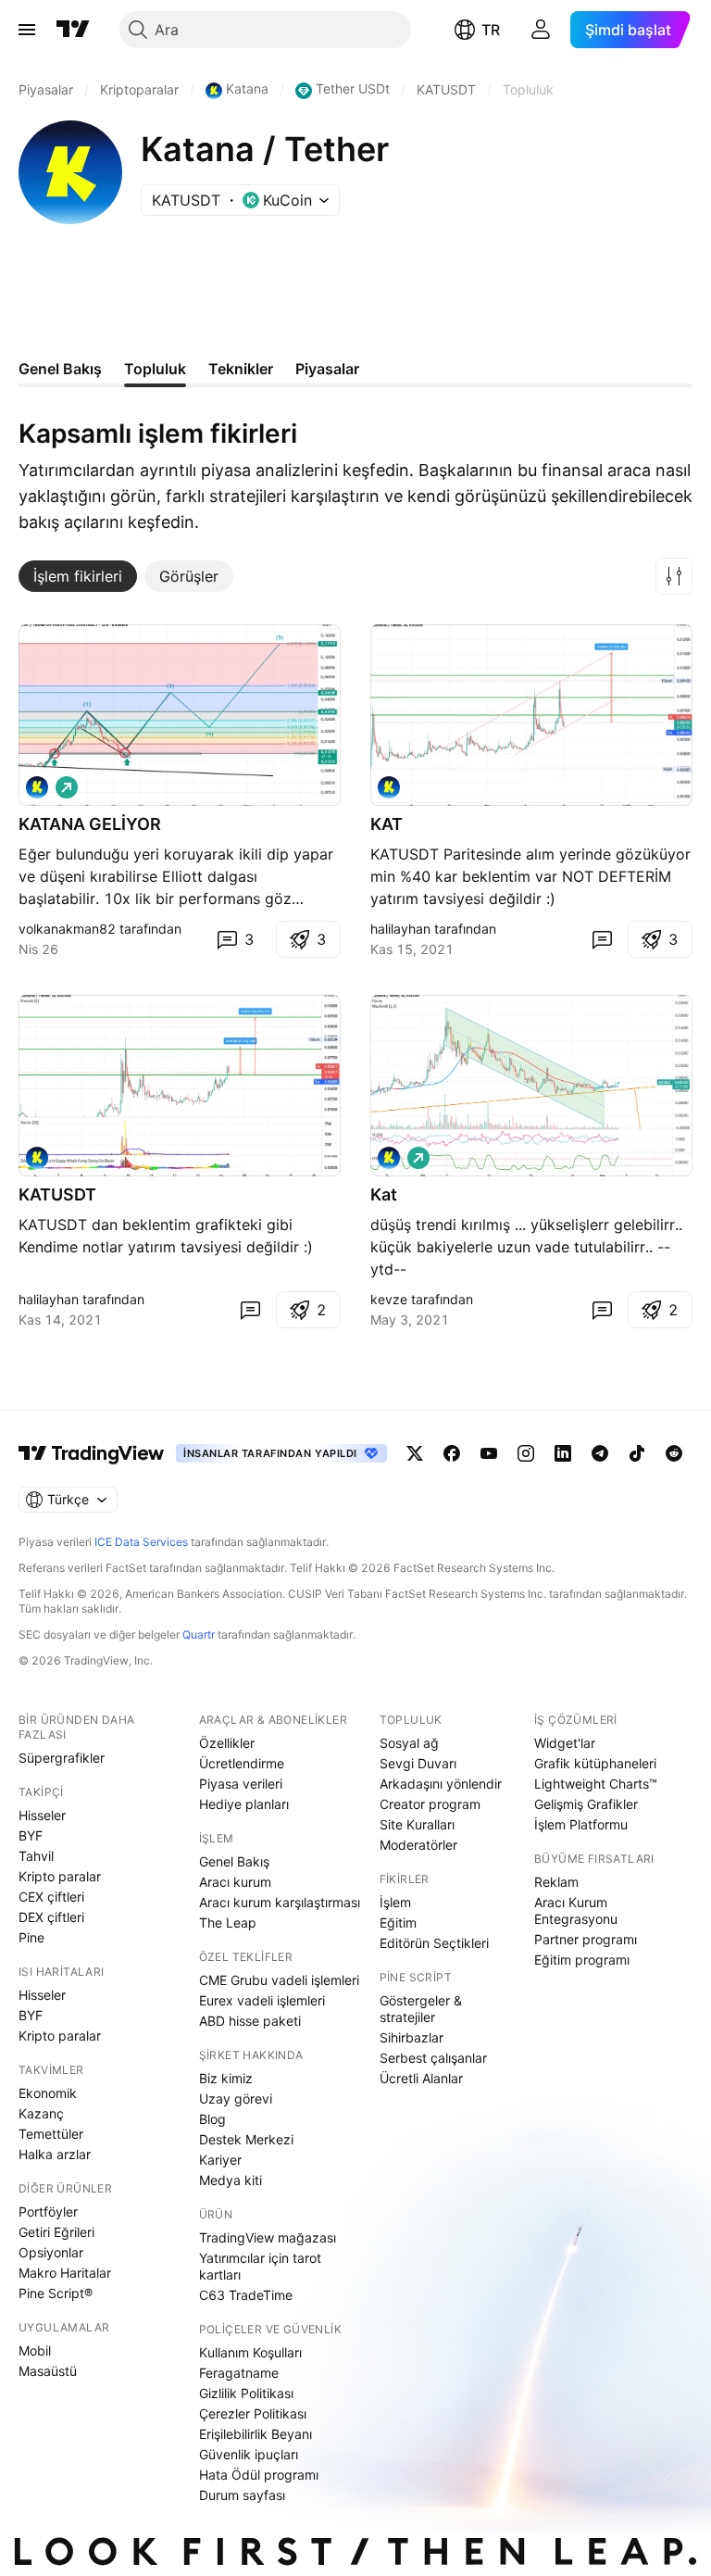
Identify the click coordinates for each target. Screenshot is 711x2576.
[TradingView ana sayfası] (73, 30)
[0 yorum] (602, 939)
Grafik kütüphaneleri (595, 1763)
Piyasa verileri (241, 1784)
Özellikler (227, 1743)
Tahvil (36, 1856)
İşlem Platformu (581, 1824)
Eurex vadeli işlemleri (262, 2000)
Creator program (430, 1804)
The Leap (228, 1923)
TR (491, 30)
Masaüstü (48, 2371)
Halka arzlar (55, 2154)
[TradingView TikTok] (637, 1453)
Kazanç (41, 2113)
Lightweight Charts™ (596, 1784)
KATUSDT (57, 1194)
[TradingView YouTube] (489, 1453)
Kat (384, 1194)
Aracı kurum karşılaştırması (280, 1902)
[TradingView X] (415, 1453)
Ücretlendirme (242, 1763)
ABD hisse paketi (250, 2021)
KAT (387, 824)
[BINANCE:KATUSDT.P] (37, 787)
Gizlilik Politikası (246, 2393)
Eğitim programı (582, 1960)
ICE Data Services (141, 1542)
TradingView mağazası (268, 2237)
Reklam (556, 1882)
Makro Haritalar (65, 2273)
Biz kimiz (226, 2078)
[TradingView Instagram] (526, 1453)
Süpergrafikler (62, 1758)
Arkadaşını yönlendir (441, 1784)
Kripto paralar (60, 1876)
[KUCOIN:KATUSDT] (389, 787)
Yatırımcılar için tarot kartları (260, 2266)
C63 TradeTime (246, 2295)
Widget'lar (565, 1743)
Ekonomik (48, 2093)
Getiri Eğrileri (56, 2232)
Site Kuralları (417, 1824)
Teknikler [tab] (241, 369)
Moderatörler (418, 1845)
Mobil (35, 2350)
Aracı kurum (235, 1882)
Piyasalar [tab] (327, 369)
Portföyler (48, 2212)
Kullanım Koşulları (250, 2352)
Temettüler (51, 2134)
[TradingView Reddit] (674, 1453)
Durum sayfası (242, 2495)
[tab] (78, 576)
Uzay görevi (236, 2098)
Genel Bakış (234, 1861)
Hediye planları (244, 1804)
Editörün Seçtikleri (434, 1943)
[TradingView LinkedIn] (563, 1453)
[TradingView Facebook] (452, 1453)
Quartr (199, 1634)
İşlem (395, 1902)
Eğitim (398, 1923)
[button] (674, 576)
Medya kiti (231, 2180)
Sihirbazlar (412, 2037)
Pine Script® (56, 2293)
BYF (31, 1835)
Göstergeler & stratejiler (421, 2009)
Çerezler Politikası (253, 2413)
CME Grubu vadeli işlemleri (279, 1980)
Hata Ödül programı (259, 2475)
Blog (212, 2119)
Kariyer (220, 2160)
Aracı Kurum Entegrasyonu (576, 1910)
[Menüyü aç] (27, 30)
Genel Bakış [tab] (60, 369)
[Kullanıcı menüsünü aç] (541, 30)
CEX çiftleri (51, 1897)
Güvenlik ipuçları (249, 2454)
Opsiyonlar (51, 2252)
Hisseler (42, 1815)
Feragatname (239, 2373)
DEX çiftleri (51, 1917)
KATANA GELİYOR (90, 824)
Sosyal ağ (409, 1743)
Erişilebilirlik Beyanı (256, 2434)
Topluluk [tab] (155, 369)
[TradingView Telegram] (600, 1453)
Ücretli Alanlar (421, 2078)
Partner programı (586, 1939)
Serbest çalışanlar (433, 2058)
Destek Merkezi (246, 2139)
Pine (31, 1937)
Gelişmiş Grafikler (586, 1804)
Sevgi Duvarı (418, 1763)
